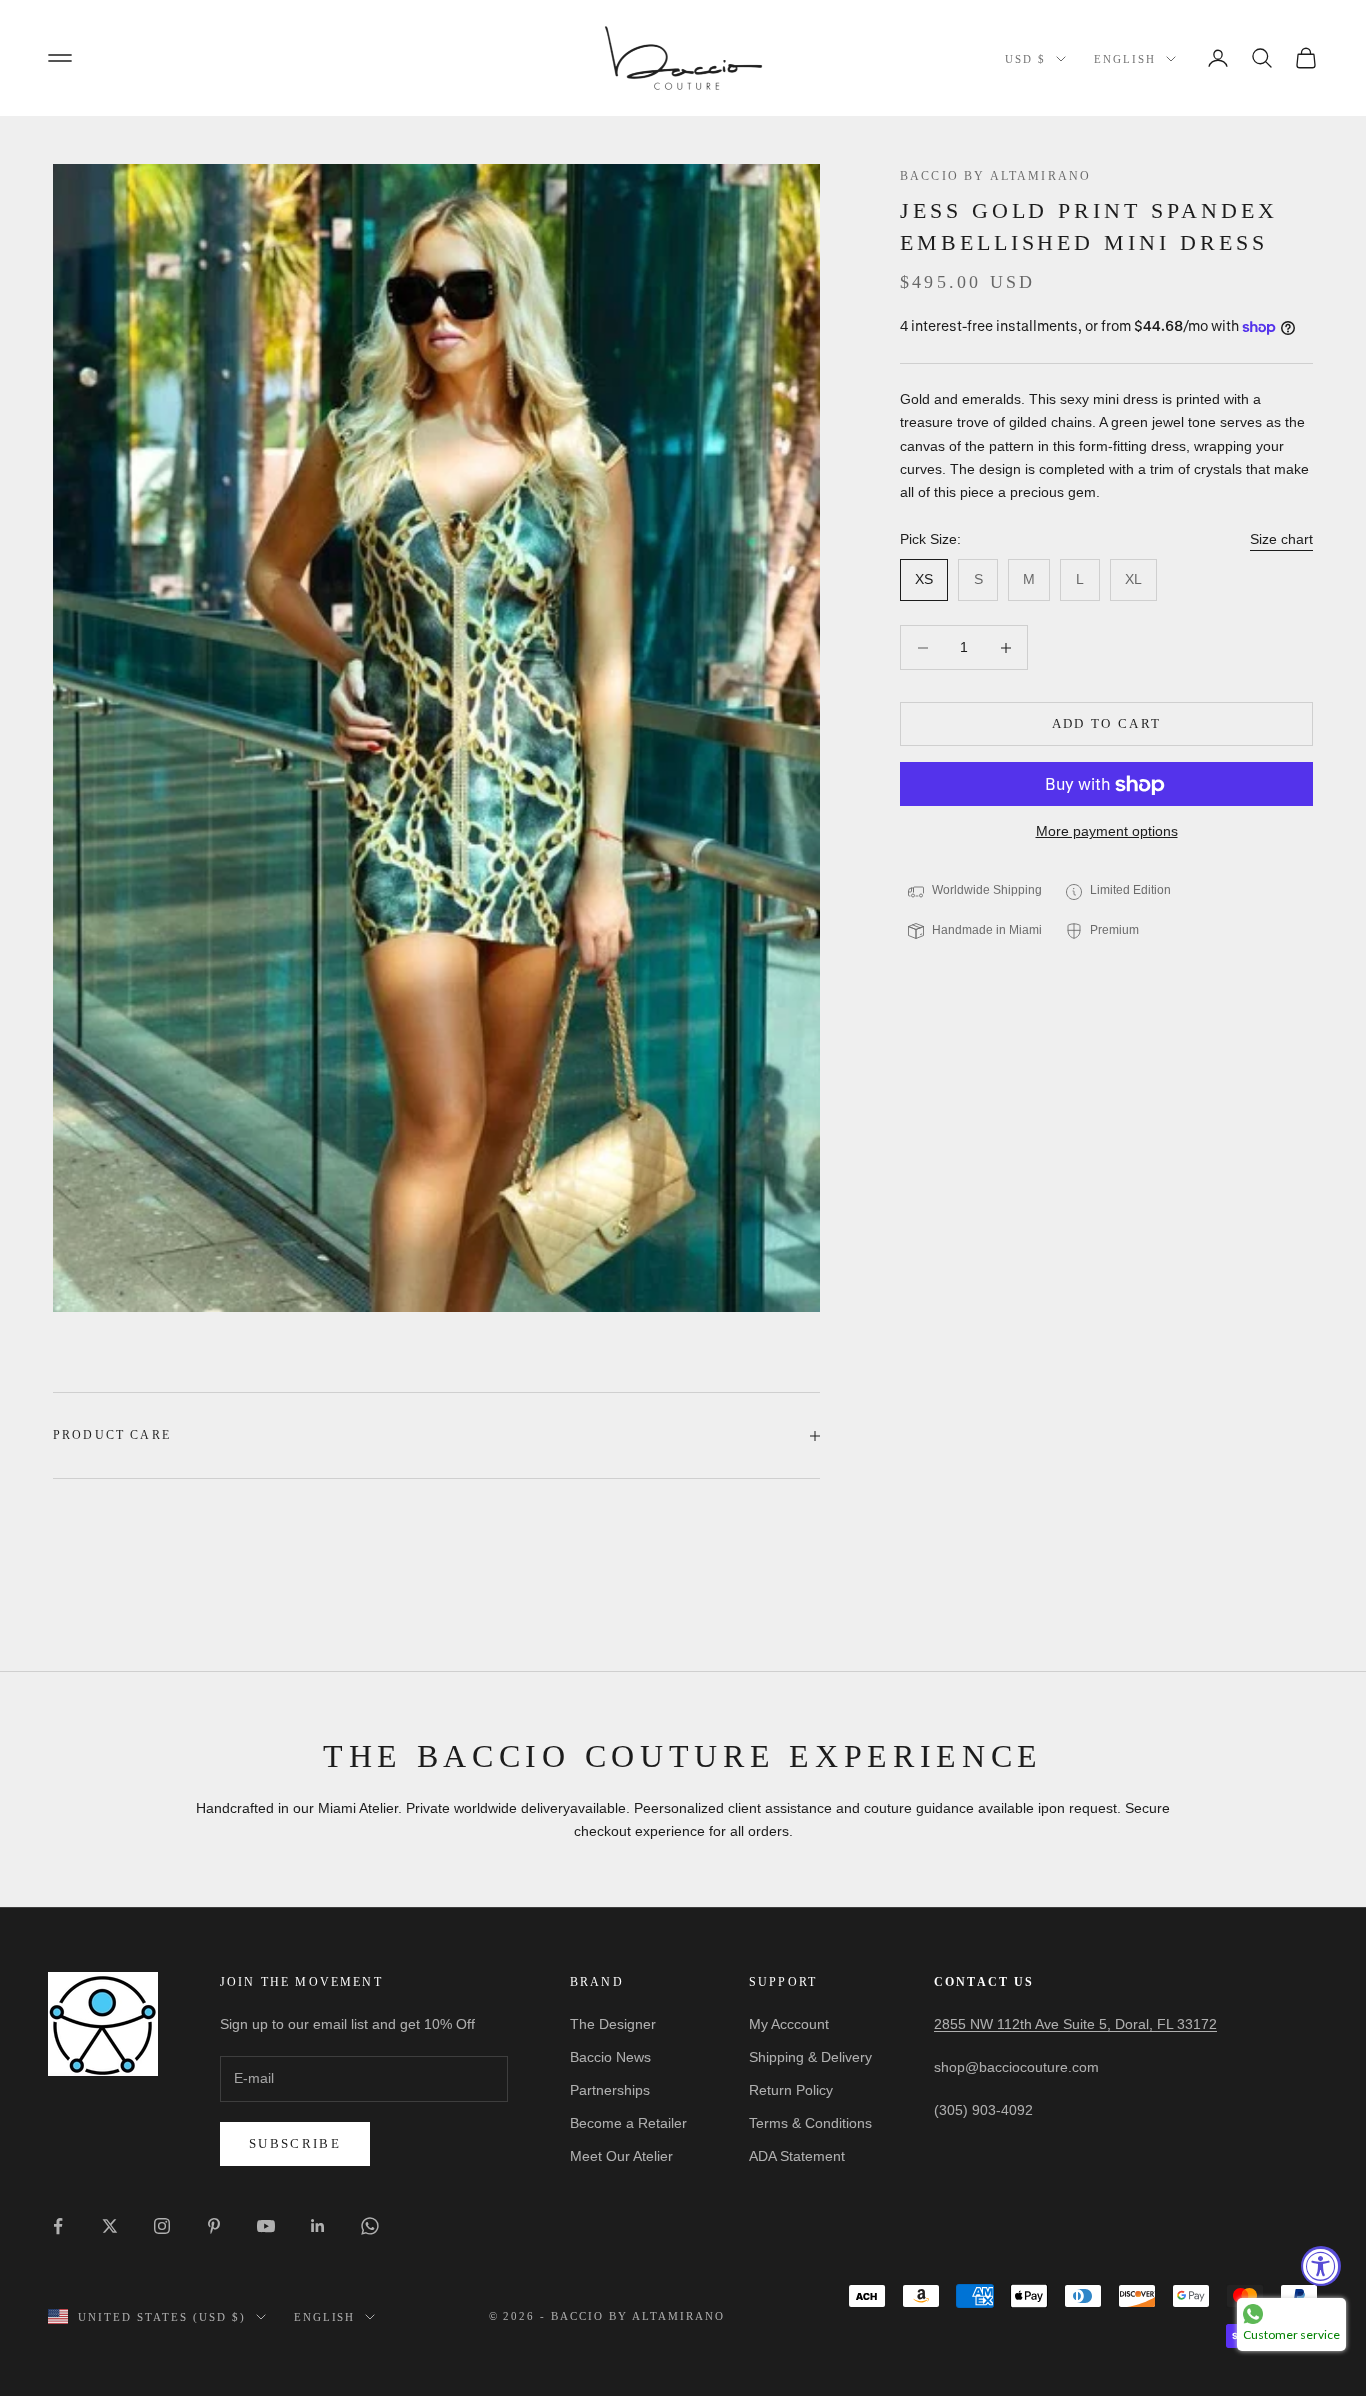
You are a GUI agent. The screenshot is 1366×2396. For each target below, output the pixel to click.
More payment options (1107, 832)
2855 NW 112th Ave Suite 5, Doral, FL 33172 (1075, 2024)
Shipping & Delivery (810, 2057)
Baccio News (610, 2057)
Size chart (1281, 539)
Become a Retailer (628, 2123)
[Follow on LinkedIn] (318, 2226)
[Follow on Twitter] (110, 2226)
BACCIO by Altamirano (995, 176)
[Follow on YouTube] (266, 2226)
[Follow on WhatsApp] (370, 2226)
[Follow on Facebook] (58, 2226)
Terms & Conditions (810, 2123)
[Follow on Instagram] (162, 2226)
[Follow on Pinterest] (214, 2226)
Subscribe (295, 2143)
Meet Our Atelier (621, 2156)
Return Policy (791, 2090)
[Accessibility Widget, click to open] (1321, 2266)
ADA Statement (797, 2156)
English (1125, 59)
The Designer (613, 2024)
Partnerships (610, 2090)
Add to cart (1107, 724)
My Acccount (789, 2024)
